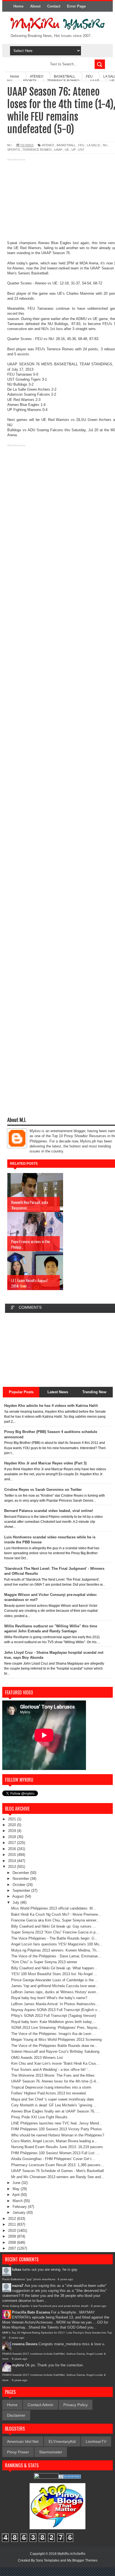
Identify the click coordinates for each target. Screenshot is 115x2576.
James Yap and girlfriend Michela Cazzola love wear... (55, 1986)
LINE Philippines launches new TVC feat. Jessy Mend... (57, 2123)
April (16, 2195)
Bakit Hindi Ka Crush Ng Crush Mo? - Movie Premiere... (56, 1914)
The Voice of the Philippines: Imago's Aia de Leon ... (53, 2034)
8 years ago (65, 2279)
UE (67, 150)
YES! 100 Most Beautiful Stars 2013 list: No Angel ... (54, 1974)
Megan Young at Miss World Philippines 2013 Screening (56, 2040)
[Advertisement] (57, 202)
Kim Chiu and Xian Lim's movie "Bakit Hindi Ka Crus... (55, 2063)
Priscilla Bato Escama (31, 2312)
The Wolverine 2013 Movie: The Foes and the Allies (53, 2075)
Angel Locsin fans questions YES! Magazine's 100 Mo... (57, 1944)
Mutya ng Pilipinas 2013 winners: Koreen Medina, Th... (55, 1950)
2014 (13, 1861)
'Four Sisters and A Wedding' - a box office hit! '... (51, 2070)
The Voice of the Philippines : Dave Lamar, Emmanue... (56, 1956)
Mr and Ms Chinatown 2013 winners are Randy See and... (58, 2177)
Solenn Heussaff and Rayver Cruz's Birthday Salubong (55, 2051)
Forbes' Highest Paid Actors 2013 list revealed (48, 2093)
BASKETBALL (66, 145)
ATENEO (48, 145)
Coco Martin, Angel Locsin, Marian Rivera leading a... (54, 2141)
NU (105, 145)
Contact (54, 6)
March (18, 2201)
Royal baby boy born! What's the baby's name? (49, 1998)
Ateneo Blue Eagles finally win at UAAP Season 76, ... (55, 2111)
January (20, 2212)
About (35, 6)
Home (18, 6)
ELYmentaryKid (62, 2441)
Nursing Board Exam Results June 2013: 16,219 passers (57, 2147)
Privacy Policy (76, 2405)
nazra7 (18, 2286)
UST (81, 150)
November (21, 1879)
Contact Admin (40, 2405)
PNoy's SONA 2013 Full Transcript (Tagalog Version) (54, 2016)
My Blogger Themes (82, 2560)
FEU (81, 145)
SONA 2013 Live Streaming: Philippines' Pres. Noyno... (56, 2028)
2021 (13, 1819)
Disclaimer (16, 2415)
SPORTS (14, 150)
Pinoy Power (18, 2452)
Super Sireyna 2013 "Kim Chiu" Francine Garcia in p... (55, 1932)
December (21, 1873)
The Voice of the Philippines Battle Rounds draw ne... (54, 2046)
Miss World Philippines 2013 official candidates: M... (54, 1908)
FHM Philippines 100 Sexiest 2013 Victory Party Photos (57, 2129)
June (17, 2183)
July (16, 1902)
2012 (13, 2219)
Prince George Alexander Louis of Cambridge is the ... (55, 1980)
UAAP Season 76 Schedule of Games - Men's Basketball (57, 2171)
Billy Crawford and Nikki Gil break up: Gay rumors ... (54, 1926)
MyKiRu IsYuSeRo (71, 2554)
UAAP (58, 150)
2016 (13, 1849)
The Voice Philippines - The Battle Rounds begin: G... (54, 1938)
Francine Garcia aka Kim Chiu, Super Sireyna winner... (55, 1920)
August (19, 1896)
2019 (13, 1831)
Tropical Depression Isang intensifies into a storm (51, 2087)
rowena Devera (25, 2344)
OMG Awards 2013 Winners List (37, 2058)
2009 (13, 2236)
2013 (13, 1867)
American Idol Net (23, 2441)
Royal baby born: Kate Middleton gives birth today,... (54, 2022)
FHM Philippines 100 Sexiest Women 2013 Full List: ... (56, 2153)
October (20, 1885)
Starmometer (51, 2452)
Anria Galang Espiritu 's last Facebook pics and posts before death (45, 2306)
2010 (13, 2231)
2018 (13, 1837)
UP (74, 150)
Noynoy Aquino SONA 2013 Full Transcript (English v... (56, 2010)
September (22, 1891)
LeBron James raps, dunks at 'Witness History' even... (55, 1992)
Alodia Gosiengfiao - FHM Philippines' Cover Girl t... (53, 2159)
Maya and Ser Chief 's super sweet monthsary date (52, 2099)
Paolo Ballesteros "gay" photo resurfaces (29, 2279)
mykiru (18, 2365)
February (20, 2207)
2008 (13, 2242)
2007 (13, 2248)
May (17, 2189)
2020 (13, 1825)
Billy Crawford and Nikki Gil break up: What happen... (54, 1968)
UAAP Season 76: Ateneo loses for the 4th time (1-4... (55, 2081)
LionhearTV (96, 2441)
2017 (13, 1843)
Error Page (76, 6)
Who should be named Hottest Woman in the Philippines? (58, 2135)
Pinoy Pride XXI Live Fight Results (39, 2117)
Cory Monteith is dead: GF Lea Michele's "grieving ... (54, 2105)
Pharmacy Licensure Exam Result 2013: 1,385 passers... (57, 2165)
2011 (13, 2224)
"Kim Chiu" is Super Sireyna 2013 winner (44, 1962)
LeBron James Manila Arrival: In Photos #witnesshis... (55, 2004)
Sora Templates (48, 2560)
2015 (13, 1855)
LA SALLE (94, 145)
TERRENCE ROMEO (37, 150)
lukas (17, 2269)
